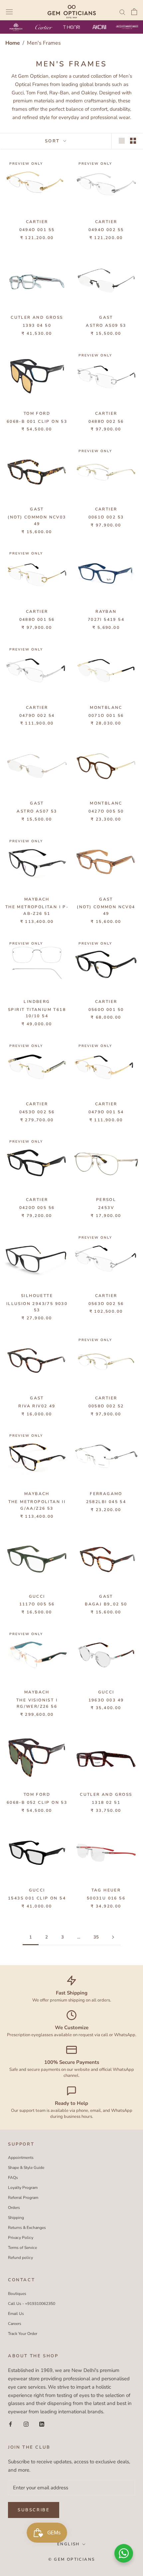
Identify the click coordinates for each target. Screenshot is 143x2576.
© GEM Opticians (72, 2559)
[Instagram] (26, 2424)
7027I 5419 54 (106, 619)
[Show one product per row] (122, 141)
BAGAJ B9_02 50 (106, 1604)
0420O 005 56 (37, 1208)
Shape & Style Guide (26, 2168)
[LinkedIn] (42, 2424)
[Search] (122, 12)
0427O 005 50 (106, 811)
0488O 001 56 (37, 619)
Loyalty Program (23, 2188)
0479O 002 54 (37, 716)
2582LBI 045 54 (106, 1502)
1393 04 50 (37, 325)
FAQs (13, 2178)
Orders (14, 2208)
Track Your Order (23, 2334)
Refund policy (20, 2258)
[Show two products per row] (133, 141)
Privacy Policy (21, 2238)
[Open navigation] (9, 12)
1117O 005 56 (37, 1604)
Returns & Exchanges (27, 2228)
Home (13, 43)
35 (96, 1937)
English (69, 2544)
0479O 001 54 (106, 1112)
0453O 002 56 (37, 1112)
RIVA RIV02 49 (37, 1406)
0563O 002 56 (106, 1304)
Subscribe (34, 2510)
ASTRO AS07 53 (37, 811)
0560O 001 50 (106, 1010)
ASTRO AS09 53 (106, 325)
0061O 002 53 (106, 517)
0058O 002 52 (106, 1406)
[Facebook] (10, 2424)
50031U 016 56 (106, 1898)
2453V (106, 1208)
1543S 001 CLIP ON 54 (37, 1898)
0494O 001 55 (37, 230)
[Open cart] (134, 12)
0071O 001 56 (106, 716)
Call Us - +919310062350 (32, 2304)
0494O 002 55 (106, 230)
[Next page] (113, 1938)
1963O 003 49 (106, 1700)
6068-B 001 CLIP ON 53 (37, 421)
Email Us (16, 2314)
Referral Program (23, 2198)
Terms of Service (22, 2248)
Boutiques (17, 2294)
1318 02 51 (106, 1802)
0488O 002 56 (106, 421)
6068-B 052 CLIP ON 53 (37, 1802)
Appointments (21, 2158)
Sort (53, 141)
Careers (15, 2324)
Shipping (16, 2218)
